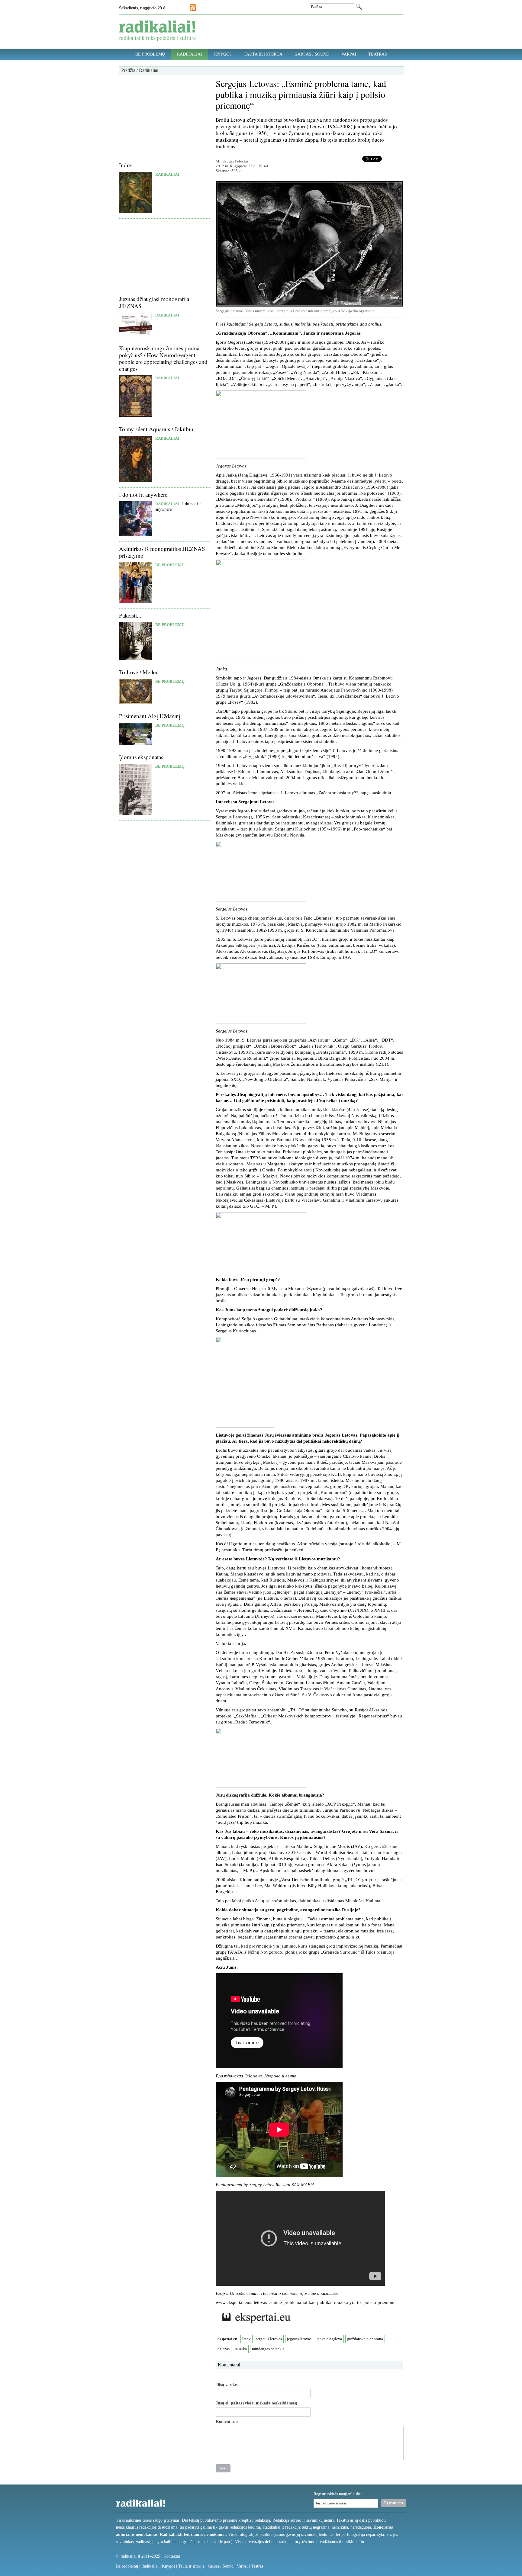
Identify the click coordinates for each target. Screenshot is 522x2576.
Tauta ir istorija (263, 54)
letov (246, 2339)
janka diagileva (329, 2339)
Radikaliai (190, 54)
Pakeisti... (130, 615)
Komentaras (227, 2422)
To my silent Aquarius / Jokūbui (156, 429)
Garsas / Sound (312, 54)
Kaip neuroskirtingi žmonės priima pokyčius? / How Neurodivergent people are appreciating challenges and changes (163, 358)
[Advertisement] (164, 116)
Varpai (349, 54)
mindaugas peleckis (268, 2349)
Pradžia (128, 70)
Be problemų (150, 54)
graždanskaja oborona (365, 2339)
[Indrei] (136, 212)
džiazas (224, 2349)
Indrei (126, 165)
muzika (241, 2349)
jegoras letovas (299, 2339)
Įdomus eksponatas (141, 757)
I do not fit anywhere (143, 495)
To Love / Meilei (138, 672)
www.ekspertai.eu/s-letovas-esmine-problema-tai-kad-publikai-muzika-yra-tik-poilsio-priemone (306, 2302)
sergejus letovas (269, 2339)
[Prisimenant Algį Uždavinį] (136, 743)
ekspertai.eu (227, 2339)
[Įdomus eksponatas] (136, 814)
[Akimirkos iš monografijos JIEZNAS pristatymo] (136, 602)
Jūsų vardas (227, 2385)
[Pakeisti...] (136, 658)
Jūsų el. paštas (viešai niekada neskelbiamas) (256, 2403)
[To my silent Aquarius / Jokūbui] (136, 481)
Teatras (378, 54)
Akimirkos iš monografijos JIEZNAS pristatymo (162, 552)
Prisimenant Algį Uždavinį (150, 716)
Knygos (223, 54)
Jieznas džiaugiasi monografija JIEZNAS (154, 302)
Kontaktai (172, 2556)
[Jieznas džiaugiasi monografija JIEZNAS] (136, 334)
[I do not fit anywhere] (136, 535)
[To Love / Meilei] (136, 702)
